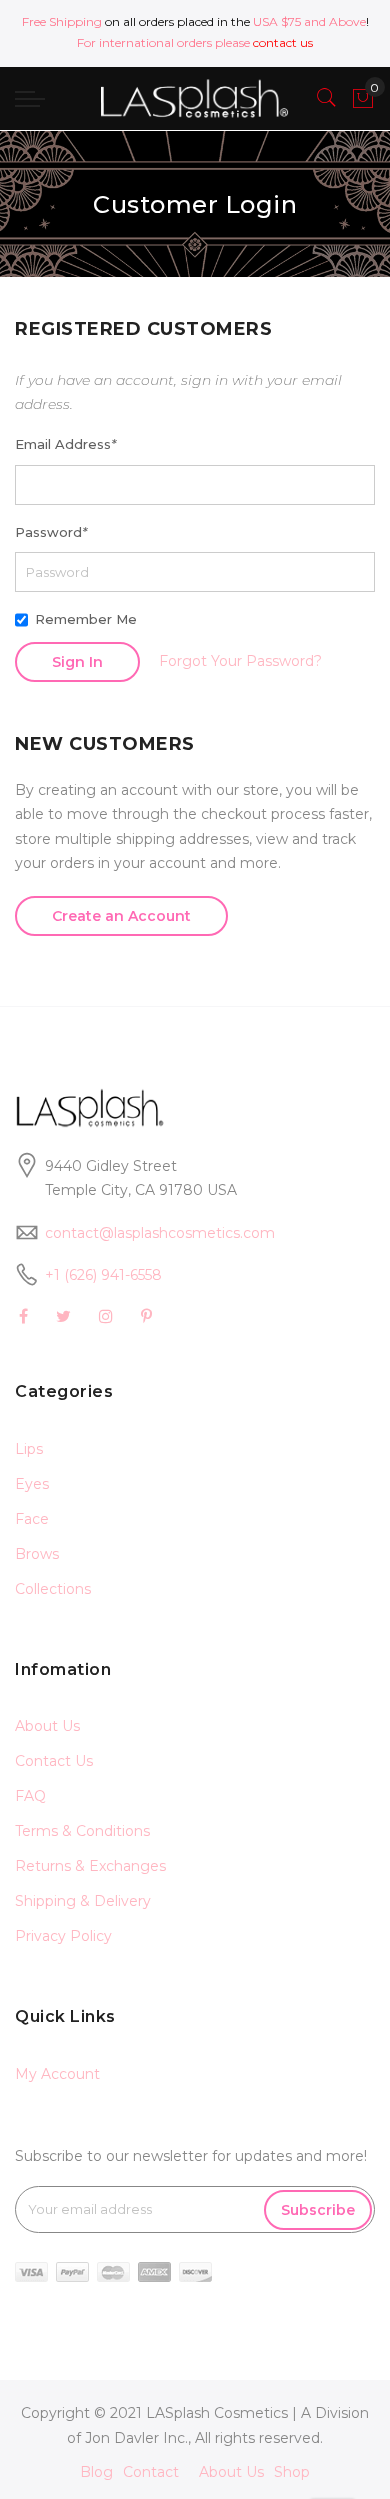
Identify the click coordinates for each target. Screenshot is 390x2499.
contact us (283, 42)
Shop (292, 2472)
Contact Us (54, 1761)
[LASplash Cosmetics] (195, 98)
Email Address (65, 444)
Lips (29, 1449)
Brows (37, 1554)
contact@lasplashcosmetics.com (160, 1233)
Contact (151, 2472)
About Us (47, 1726)
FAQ (30, 1796)
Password (51, 532)
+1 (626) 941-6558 (103, 1275)
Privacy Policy (63, 1936)
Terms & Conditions (82, 1831)
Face (32, 1519)
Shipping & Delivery (83, 1901)
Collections (53, 1589)
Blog (96, 2472)
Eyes (32, 1484)
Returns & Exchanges (90, 1866)
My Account (57, 2074)
